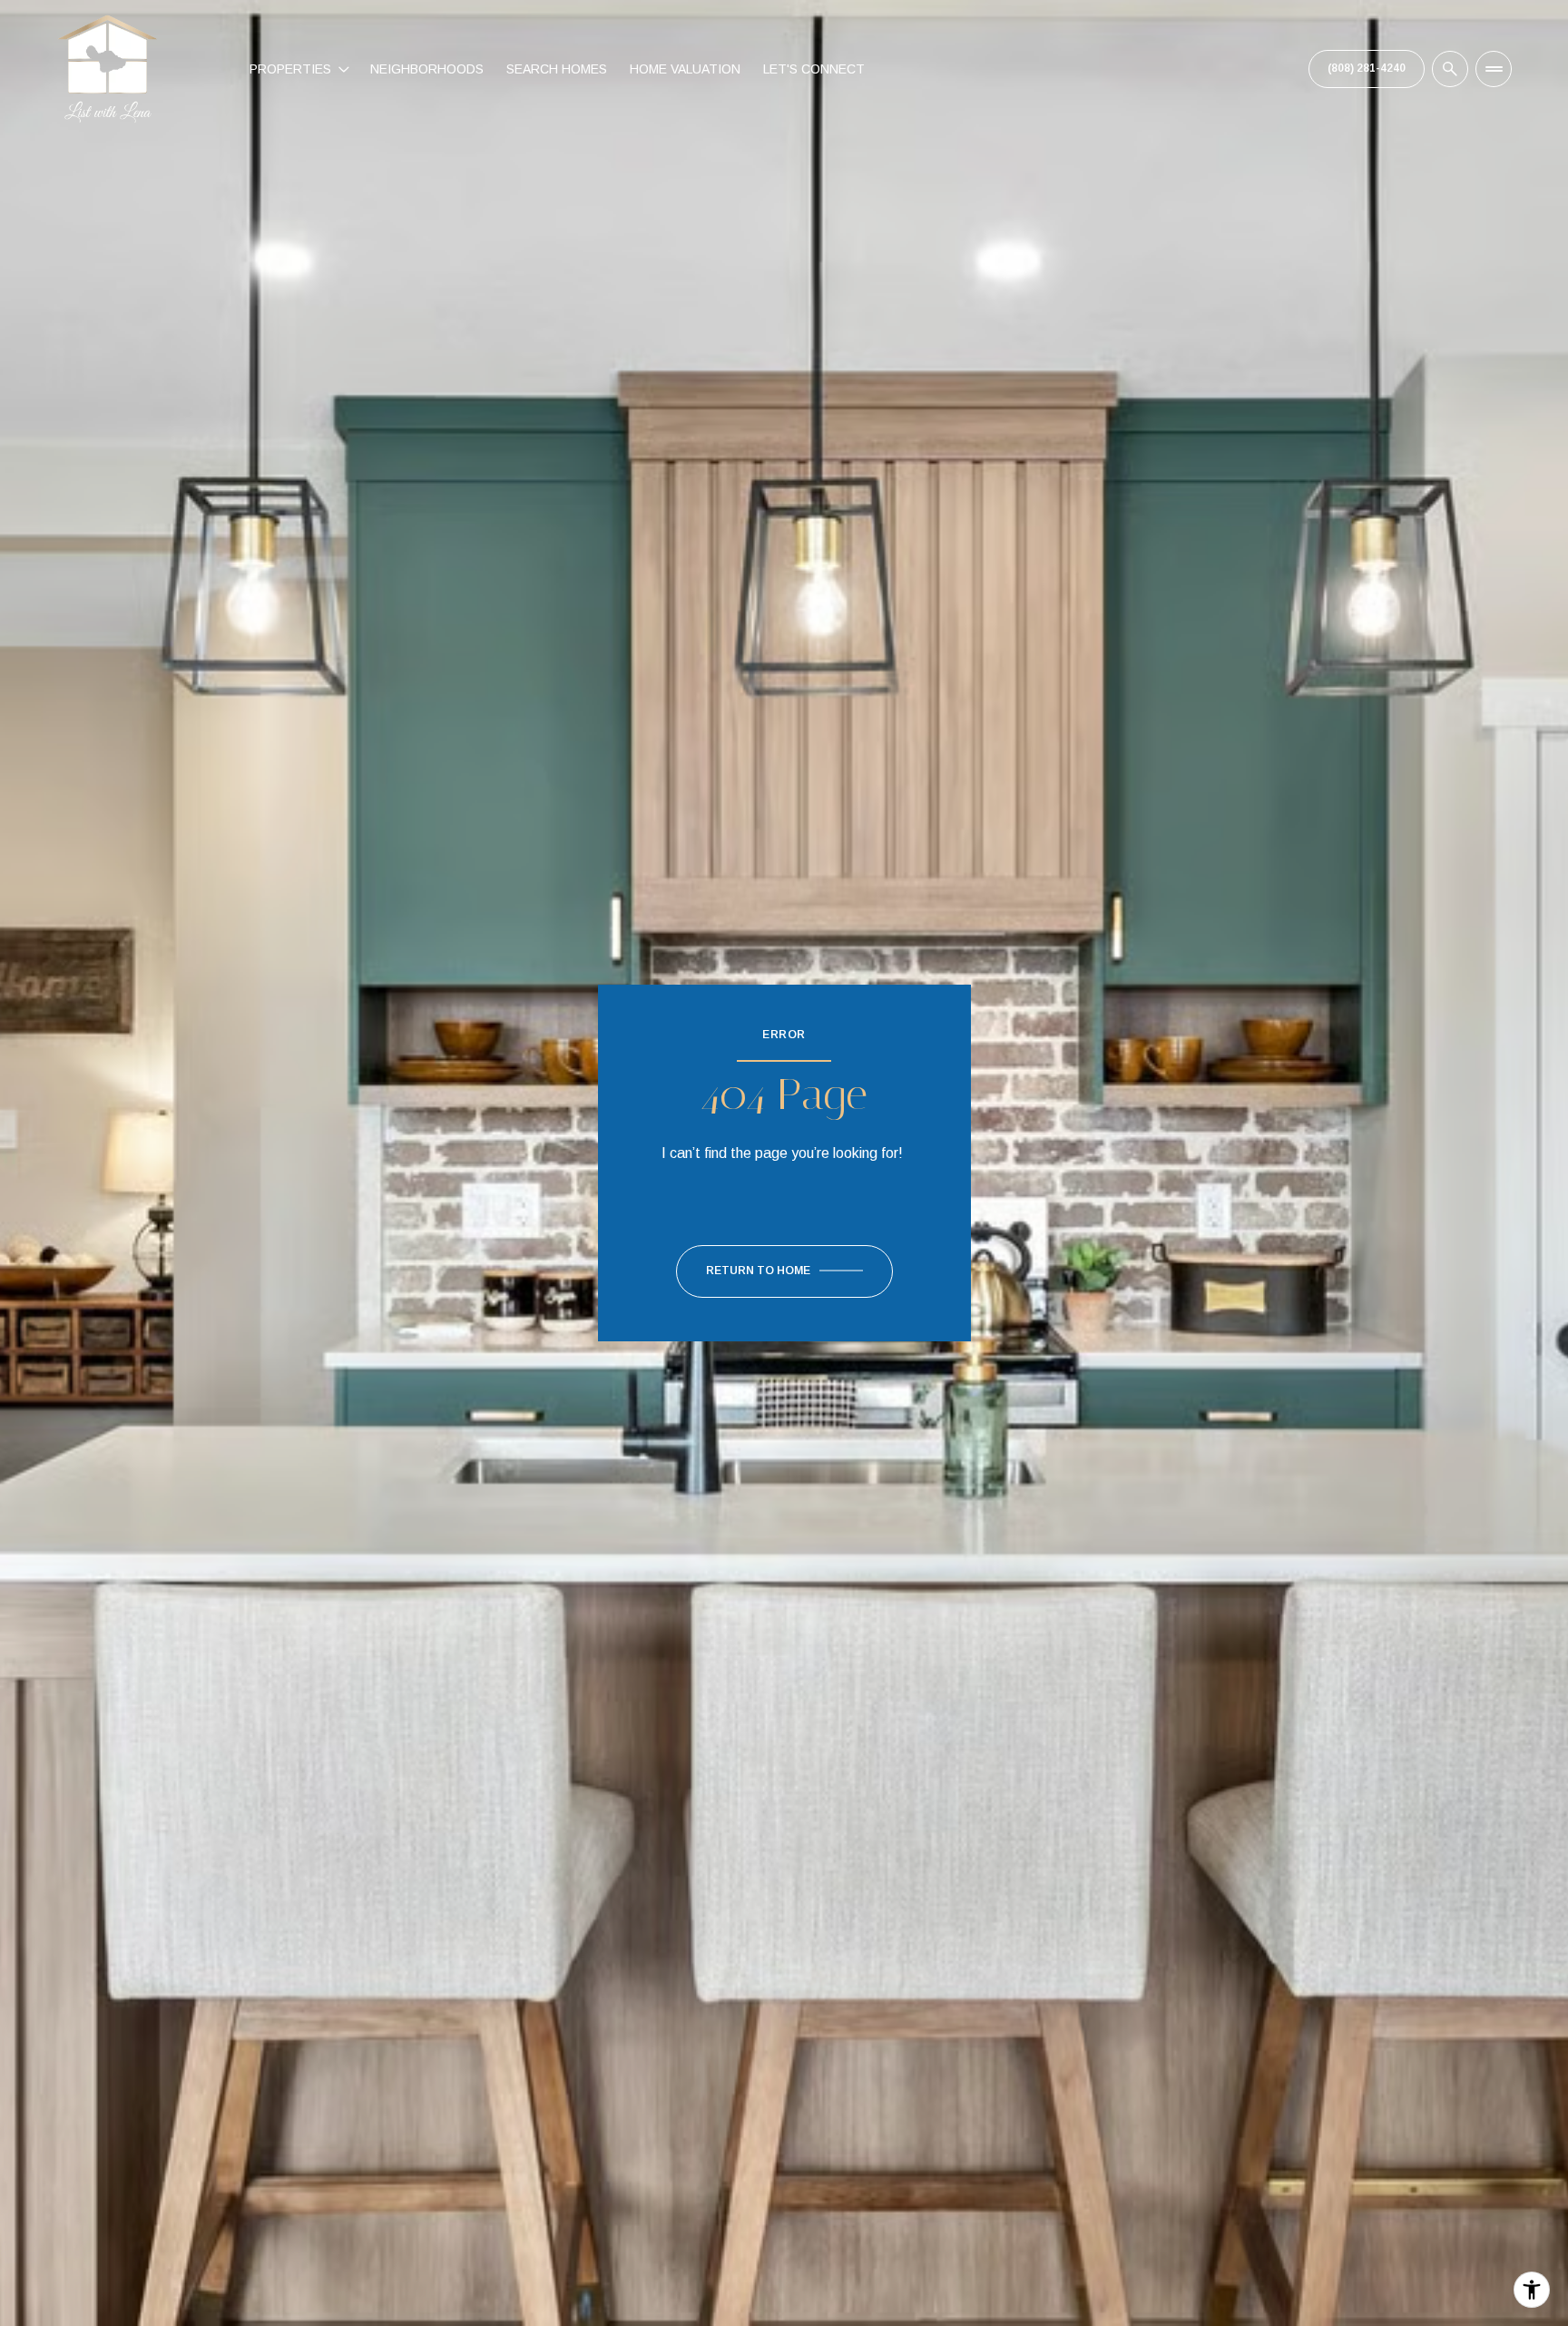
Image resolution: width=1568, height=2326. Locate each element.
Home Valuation (685, 69)
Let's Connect (814, 69)
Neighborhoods (427, 69)
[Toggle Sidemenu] (1494, 69)
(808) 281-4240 (1367, 68)
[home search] (1450, 69)
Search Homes (557, 69)
